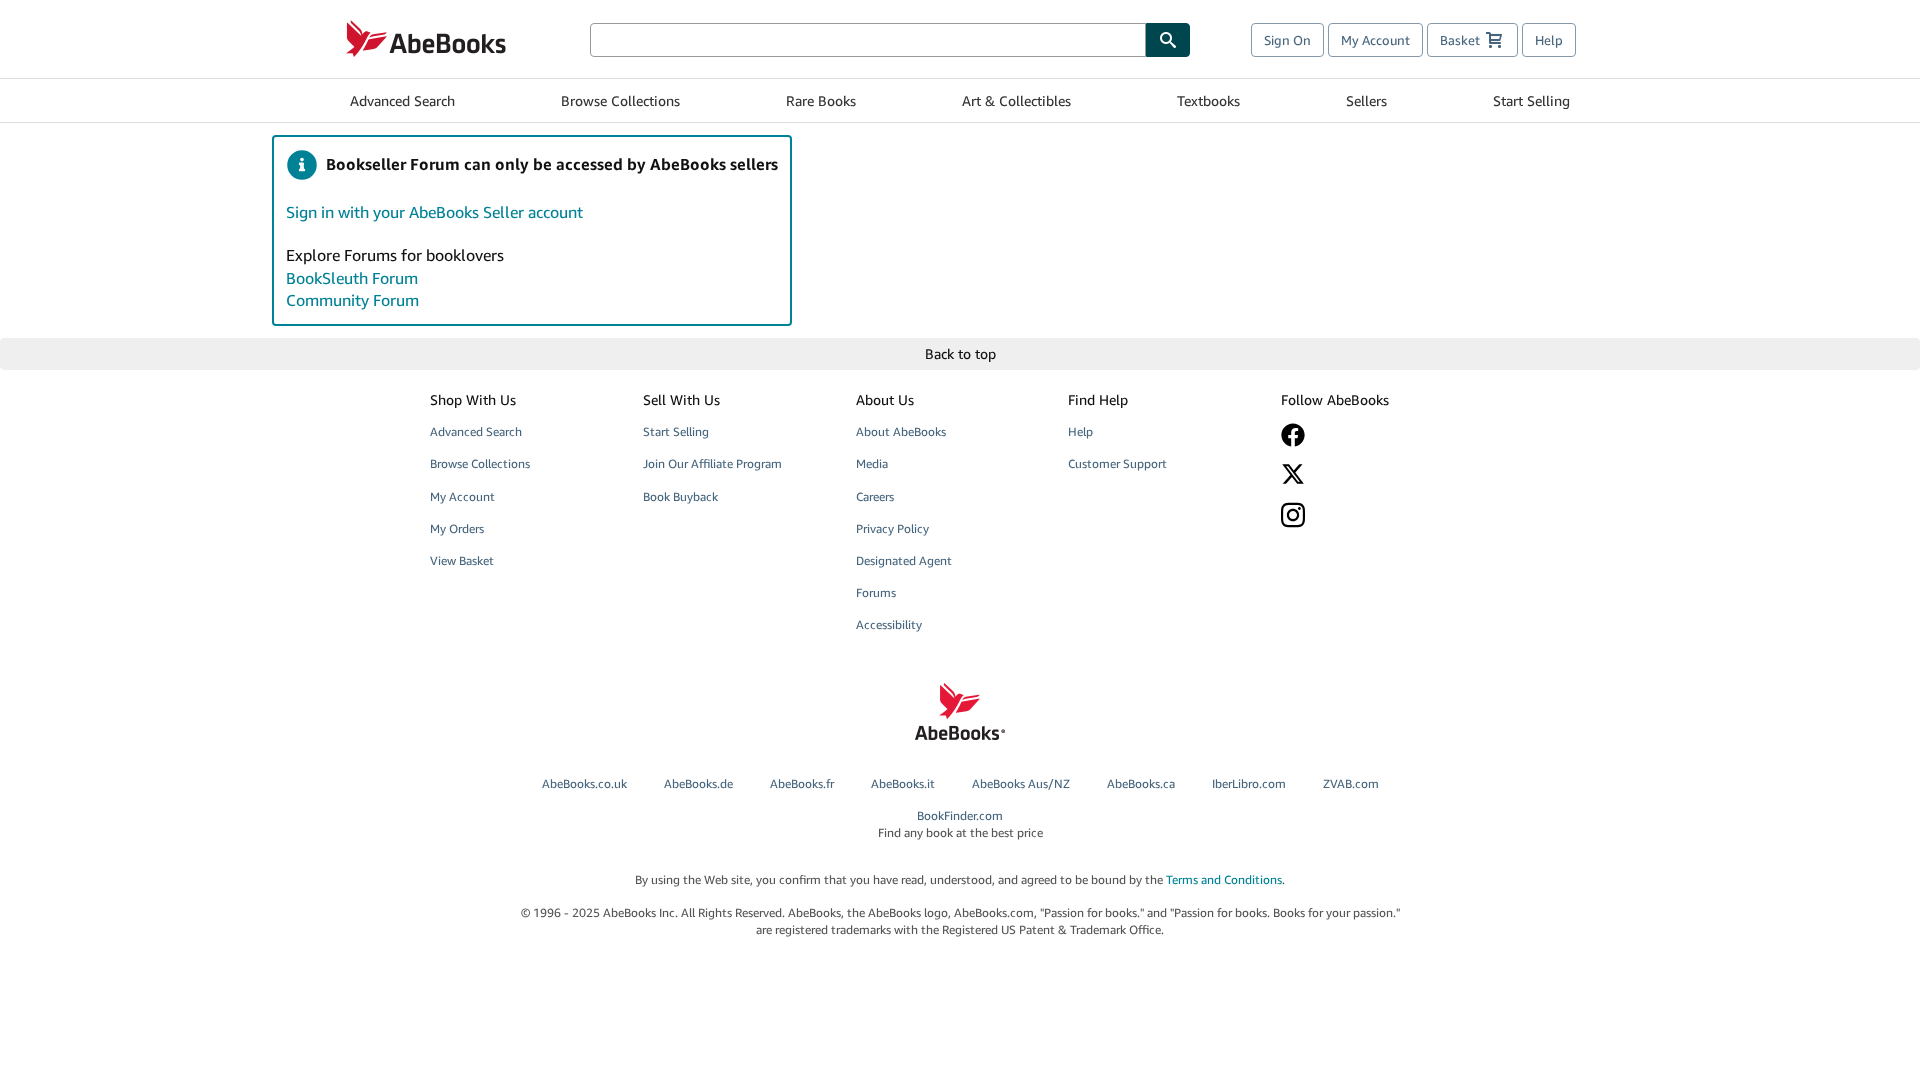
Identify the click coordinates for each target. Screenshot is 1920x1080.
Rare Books (821, 100)
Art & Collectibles (1016, 100)
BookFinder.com (960, 824)
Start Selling (1531, 100)
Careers (875, 496)
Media (872, 463)
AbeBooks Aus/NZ (1021, 783)
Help (1549, 40)
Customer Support (1117, 463)
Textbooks (1208, 100)
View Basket (462, 560)
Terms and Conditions (1224, 879)
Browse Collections (620, 100)
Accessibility (889, 624)
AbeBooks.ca (1141, 783)
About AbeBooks (901, 431)
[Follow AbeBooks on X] (1373, 474)
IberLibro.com (1249, 783)
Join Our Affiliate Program (712, 463)
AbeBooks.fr (802, 783)
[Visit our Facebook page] (1373, 435)
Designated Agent (904, 560)
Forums (876, 592)
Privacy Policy (892, 528)
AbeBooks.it (903, 783)
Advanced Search (402, 100)
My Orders (457, 528)
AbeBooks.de (698, 783)
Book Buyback (680, 496)
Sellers (1366, 100)
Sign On (1287, 40)
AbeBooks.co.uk (584, 783)
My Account (1375, 40)
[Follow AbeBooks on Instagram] (1373, 514)
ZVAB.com (1351, 783)
